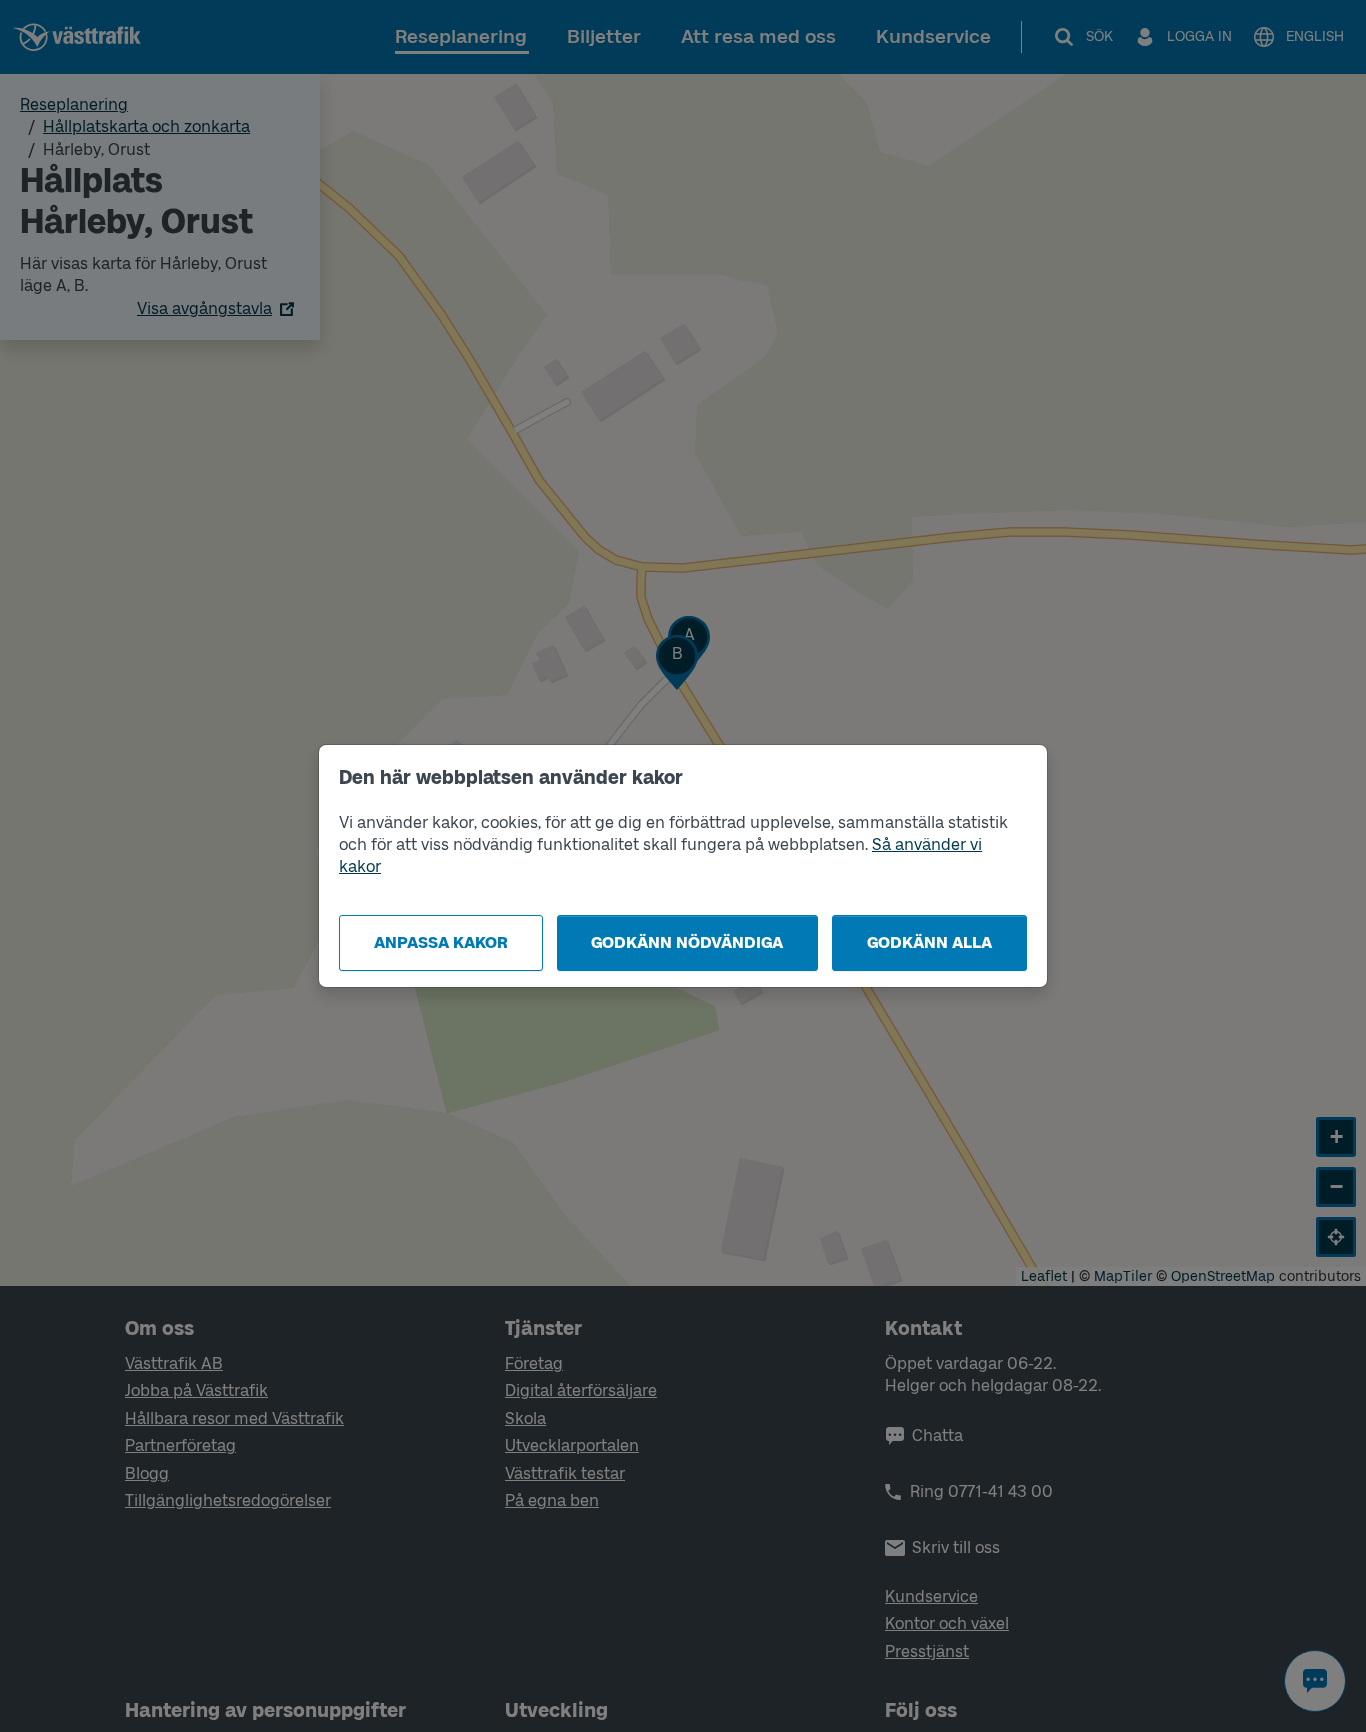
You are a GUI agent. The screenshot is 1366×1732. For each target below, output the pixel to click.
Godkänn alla (929, 942)
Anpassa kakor (441, 942)
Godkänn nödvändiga (687, 942)
